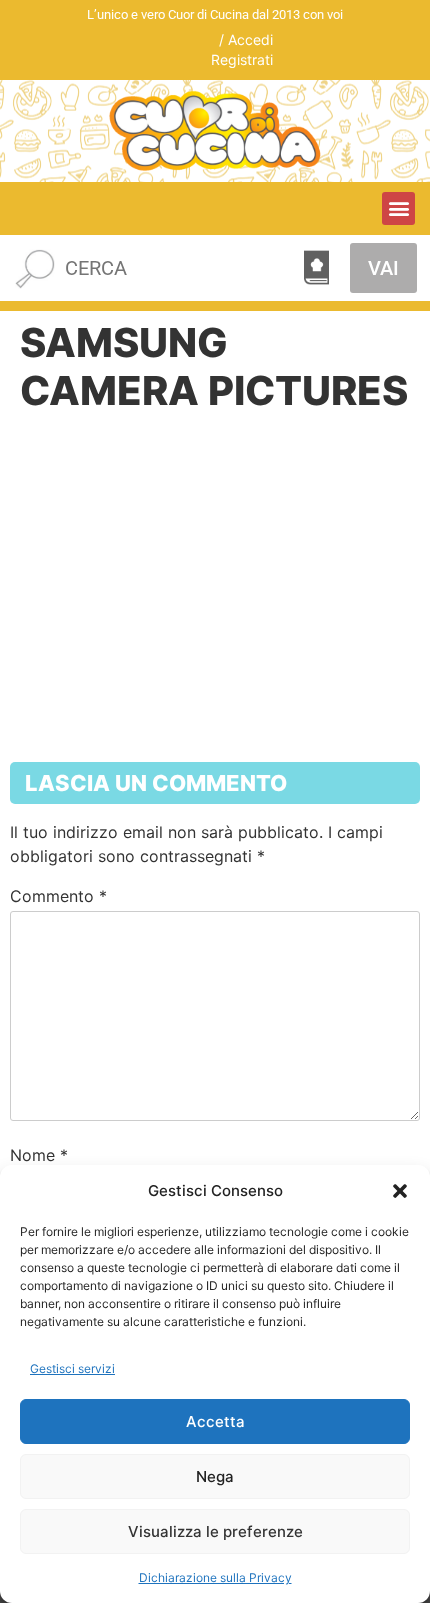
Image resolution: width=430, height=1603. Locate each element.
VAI (383, 268)
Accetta (215, 1421)
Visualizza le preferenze (215, 1531)
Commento (58, 896)
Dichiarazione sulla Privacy (215, 1577)
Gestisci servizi (72, 1368)
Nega (215, 1476)
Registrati (242, 59)
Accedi (250, 39)
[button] (400, 1191)
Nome (39, 1155)
